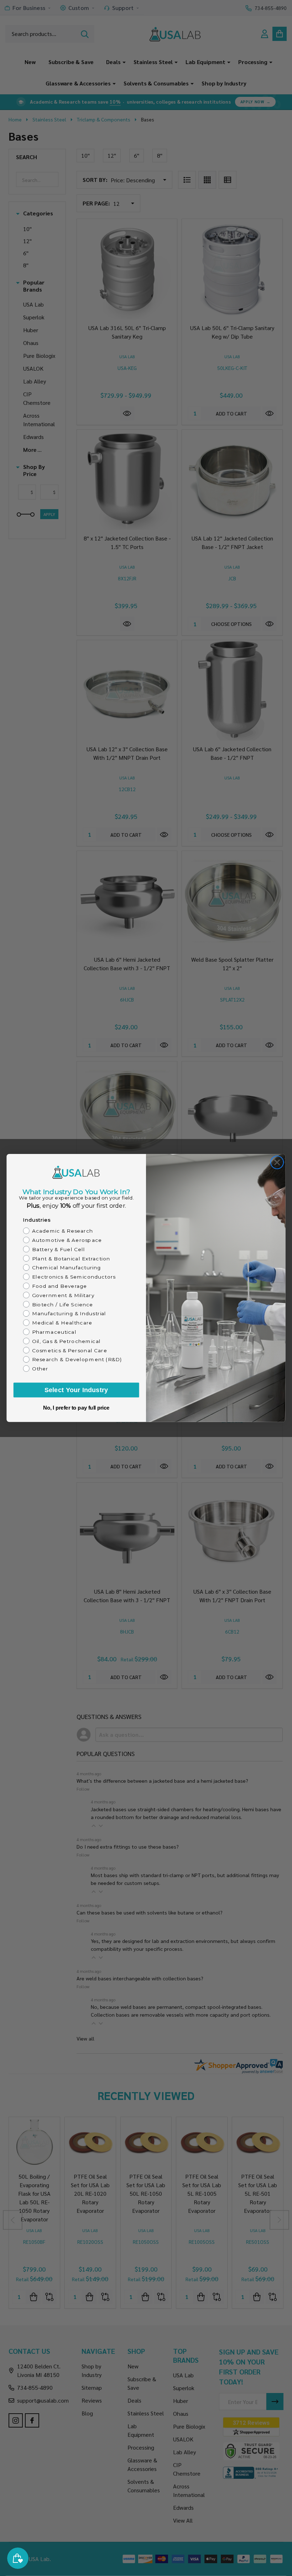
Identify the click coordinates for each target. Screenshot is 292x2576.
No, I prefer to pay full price (76, 1408)
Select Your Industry (76, 1390)
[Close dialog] (277, 1162)
